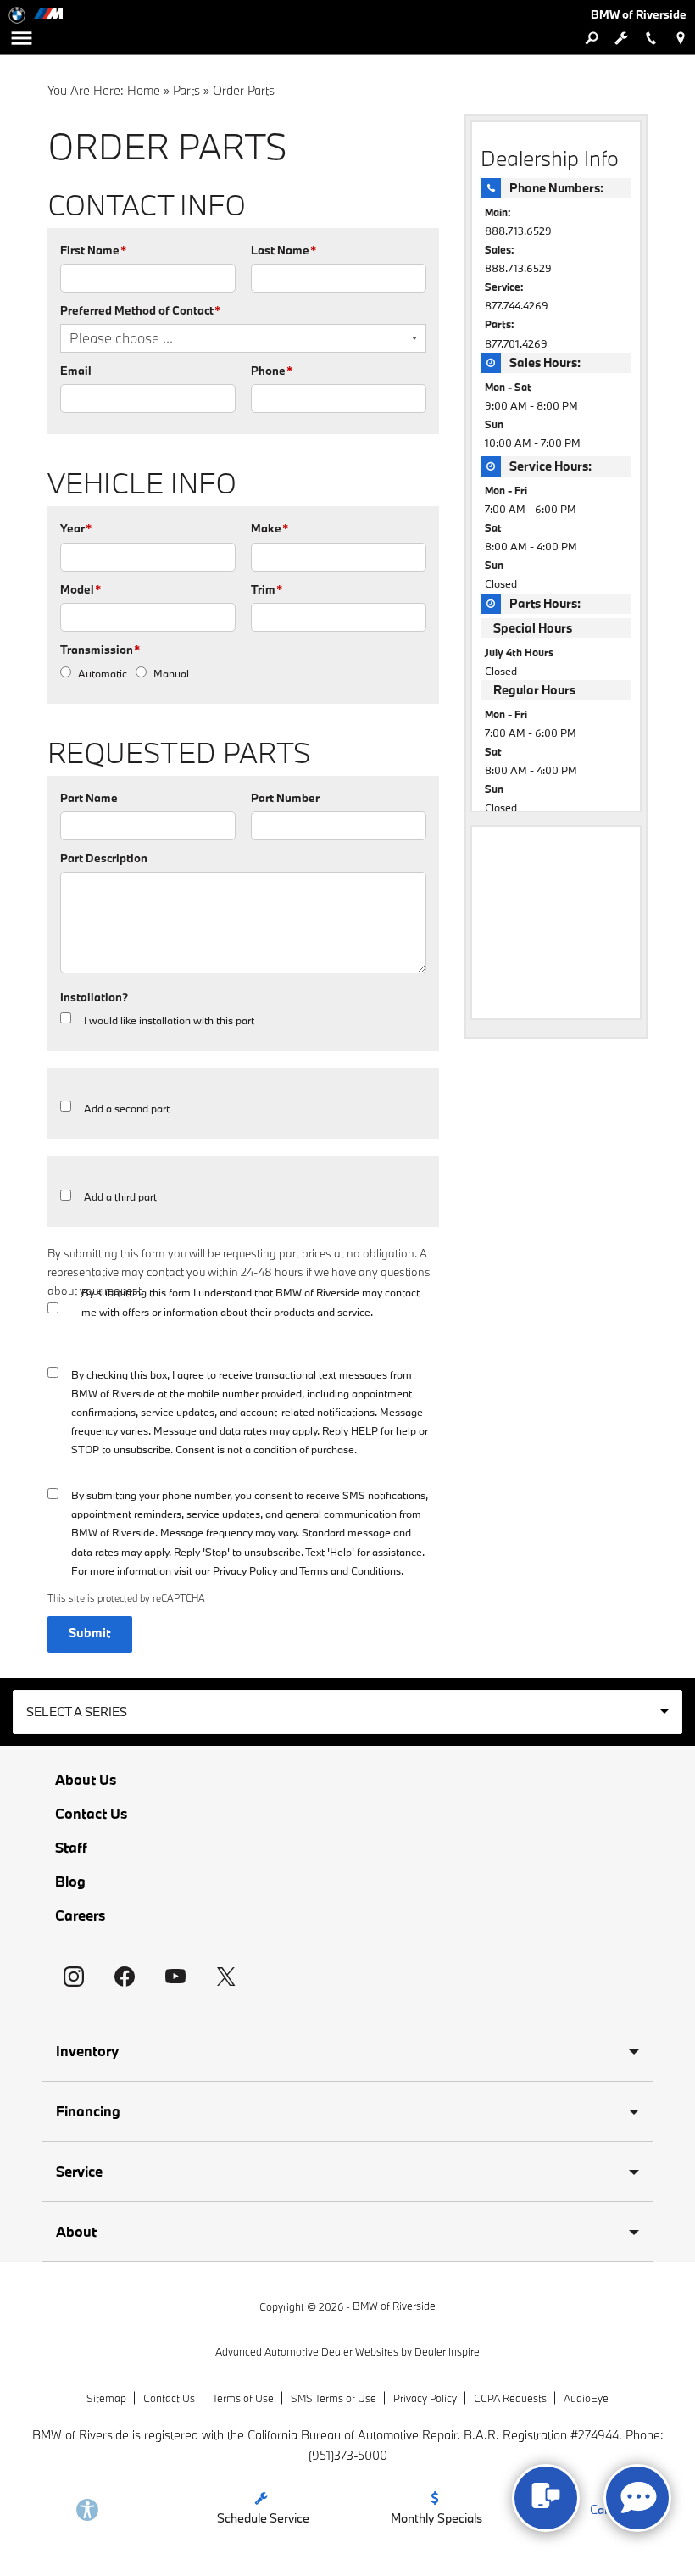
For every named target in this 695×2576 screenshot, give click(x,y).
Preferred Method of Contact (140, 310)
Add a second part (127, 1108)
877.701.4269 (516, 343)
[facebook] (125, 1977)
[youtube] (175, 1977)
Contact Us (91, 1814)
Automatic (103, 673)
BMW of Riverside (394, 2306)
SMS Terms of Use (334, 2398)
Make (270, 528)
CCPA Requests (510, 2398)
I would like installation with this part (169, 1020)
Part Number (285, 798)
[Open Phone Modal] (651, 38)
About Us (86, 1780)
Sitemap (106, 2398)
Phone (272, 371)
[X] (226, 1977)
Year (76, 528)
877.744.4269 (517, 305)
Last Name (284, 250)
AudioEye (586, 2398)
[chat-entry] (546, 2498)
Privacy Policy (245, 1570)
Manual (171, 673)
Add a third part (120, 1196)
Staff (71, 1848)
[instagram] (74, 1977)
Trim (267, 589)
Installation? (94, 997)
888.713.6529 (518, 231)
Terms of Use (243, 2398)
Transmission (100, 650)
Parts (186, 90)
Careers (80, 1915)
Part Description (104, 858)
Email (76, 371)
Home (144, 90)
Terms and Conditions (350, 1570)
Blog (70, 1882)
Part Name (89, 798)
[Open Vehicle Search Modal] (591, 38)
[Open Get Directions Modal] (680, 38)
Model (81, 589)
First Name (93, 250)
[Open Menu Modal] (21, 38)
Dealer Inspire (447, 2351)
